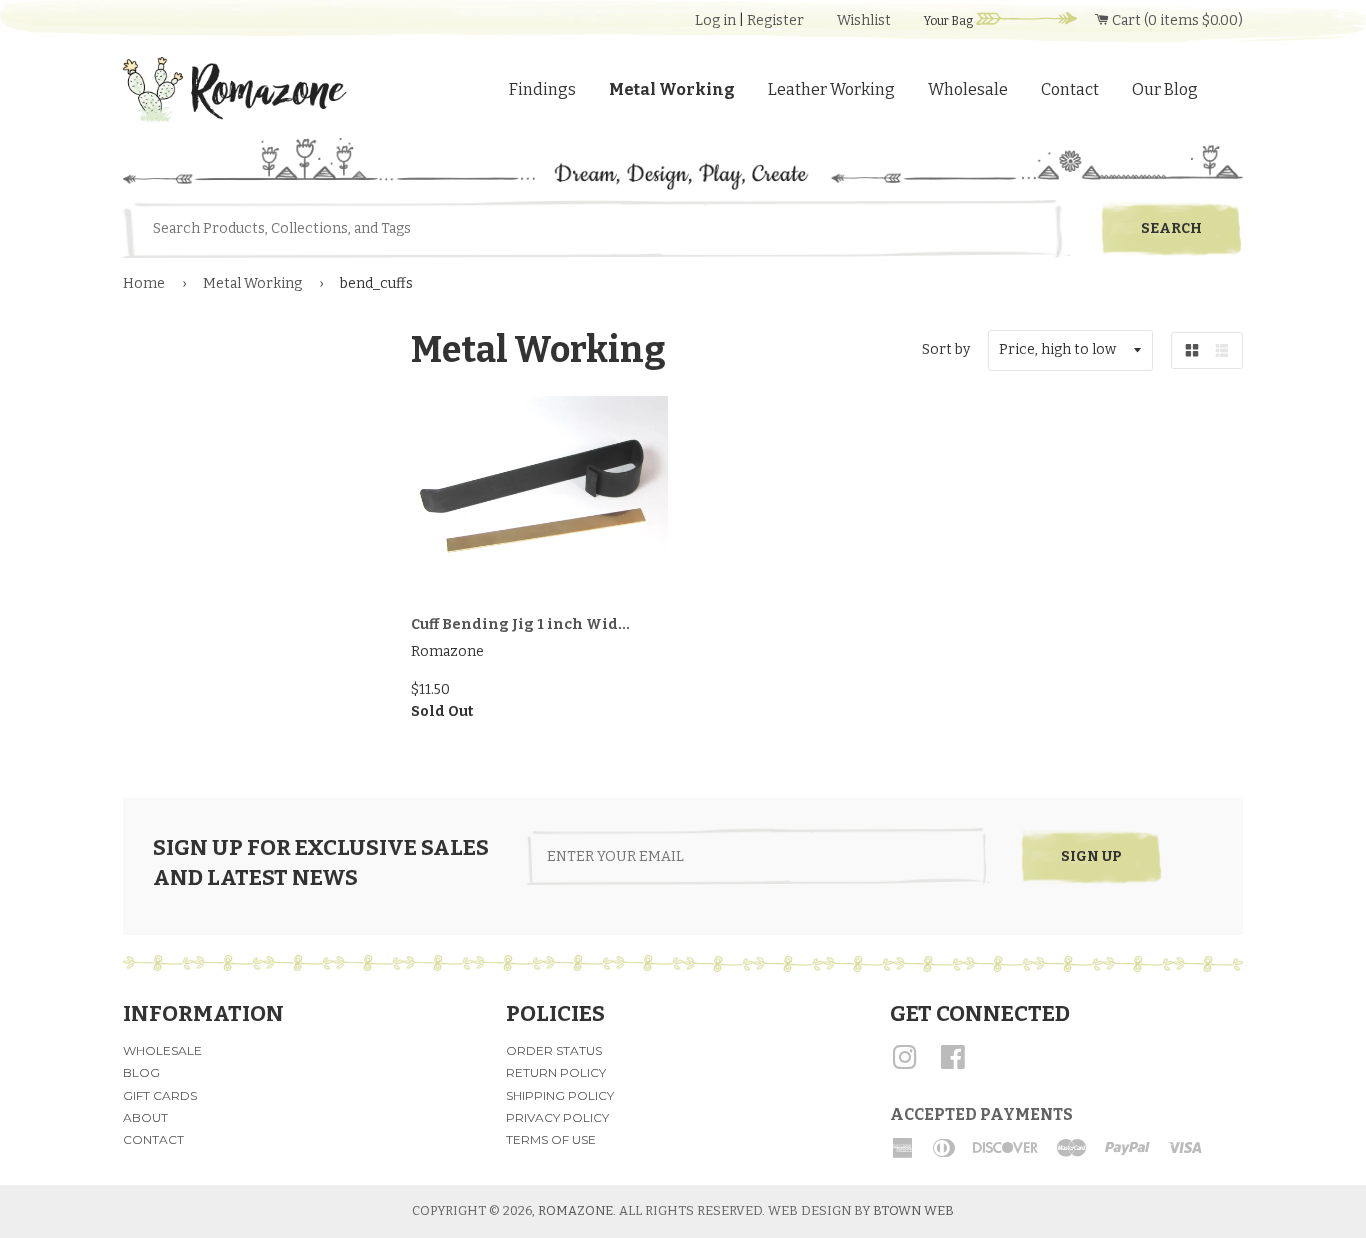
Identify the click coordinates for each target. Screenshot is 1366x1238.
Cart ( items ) (1176, 20)
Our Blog (1165, 89)
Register (775, 20)
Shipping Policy (560, 1095)
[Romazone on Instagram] (905, 1064)
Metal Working (672, 89)
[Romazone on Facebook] (953, 1064)
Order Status (554, 1050)
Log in (715, 20)
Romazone (575, 1210)
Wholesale (968, 89)
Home (144, 283)
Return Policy (556, 1072)
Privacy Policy (557, 1117)
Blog (141, 1072)
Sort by (946, 349)
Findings (542, 89)
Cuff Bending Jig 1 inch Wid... (520, 624)
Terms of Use (551, 1139)
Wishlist (864, 20)
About (145, 1117)
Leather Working (831, 89)
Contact (1070, 89)
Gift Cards (160, 1095)
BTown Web (913, 1210)
